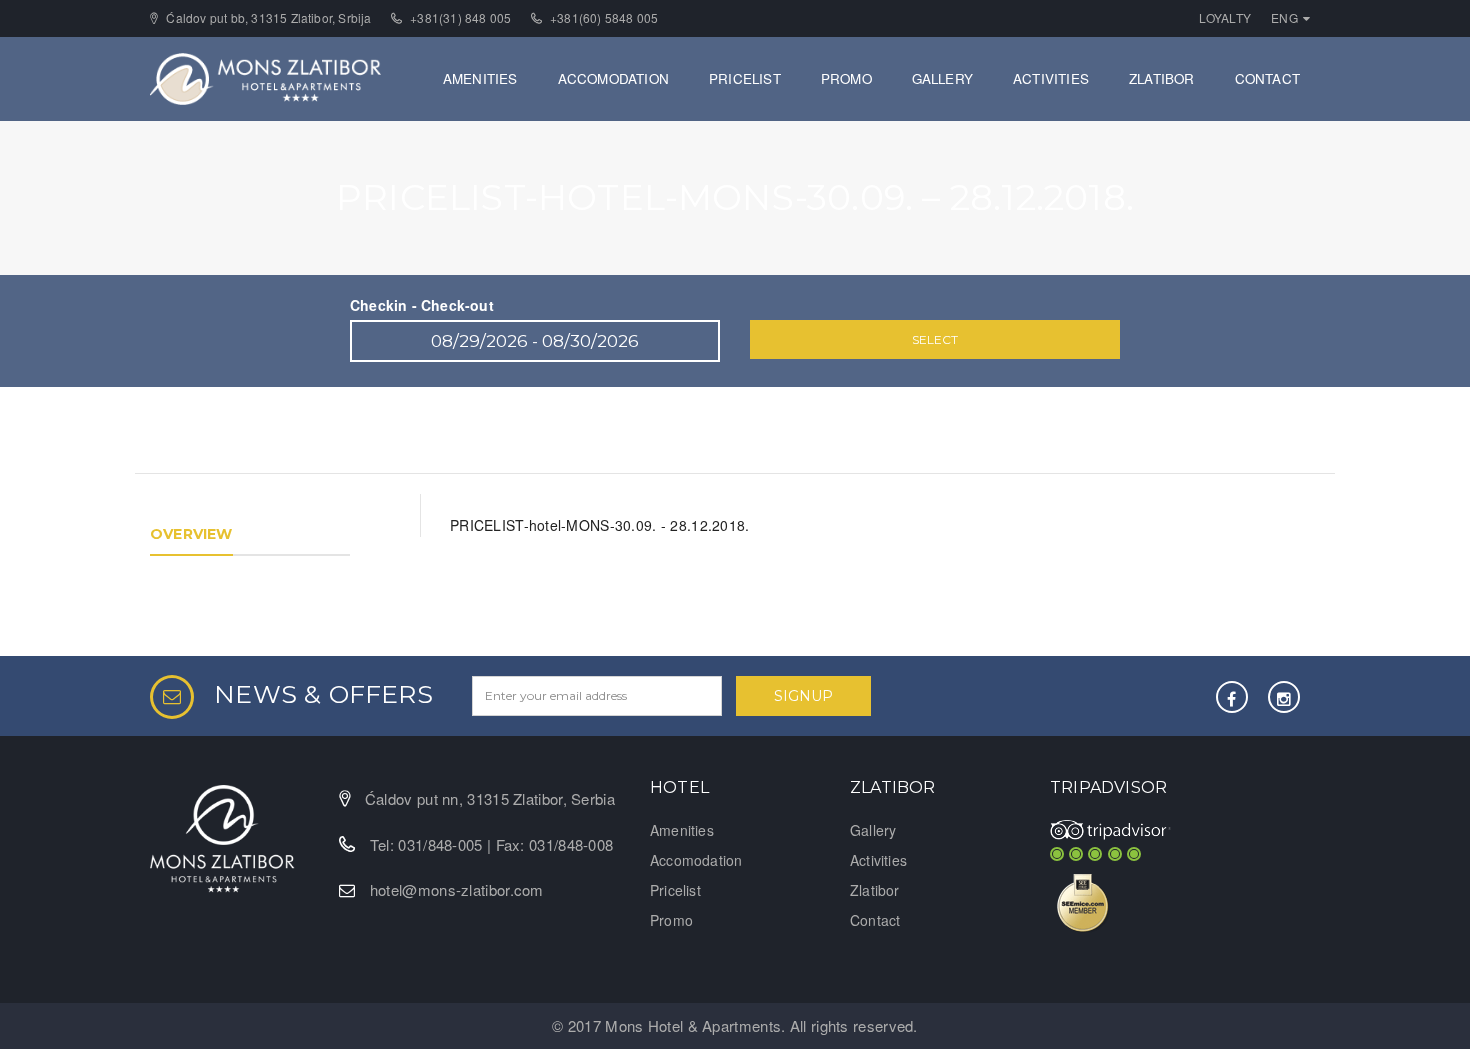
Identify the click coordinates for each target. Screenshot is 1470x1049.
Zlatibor (1162, 78)
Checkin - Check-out (422, 305)
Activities (1051, 78)
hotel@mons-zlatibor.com (457, 889)
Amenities (480, 78)
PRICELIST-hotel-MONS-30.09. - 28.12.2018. (599, 525)
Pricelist (745, 78)
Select (935, 339)
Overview (191, 534)
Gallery (942, 78)
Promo (846, 78)
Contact (1267, 78)
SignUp (803, 696)
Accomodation (613, 78)
